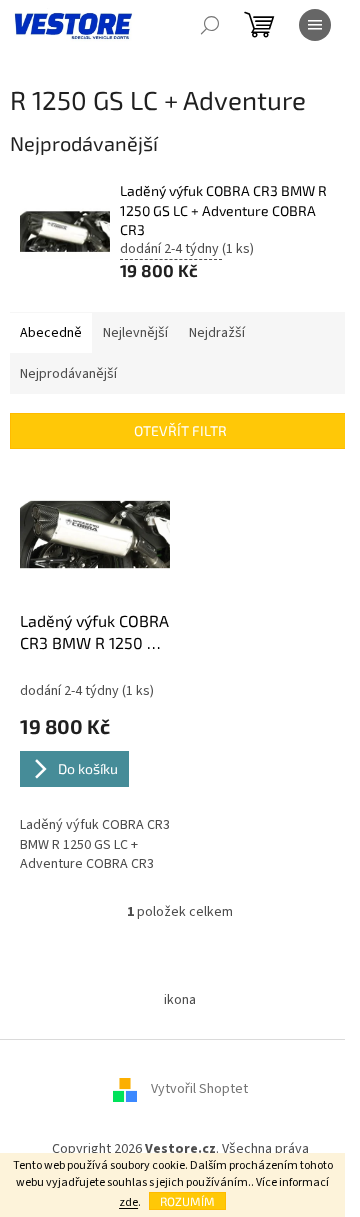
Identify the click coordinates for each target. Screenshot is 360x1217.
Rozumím (187, 1201)
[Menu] (315, 25)
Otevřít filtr (180, 430)
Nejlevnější (135, 333)
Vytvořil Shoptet (199, 1090)
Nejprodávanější (68, 374)
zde (128, 1202)
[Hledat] (210, 25)
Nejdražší (217, 333)
